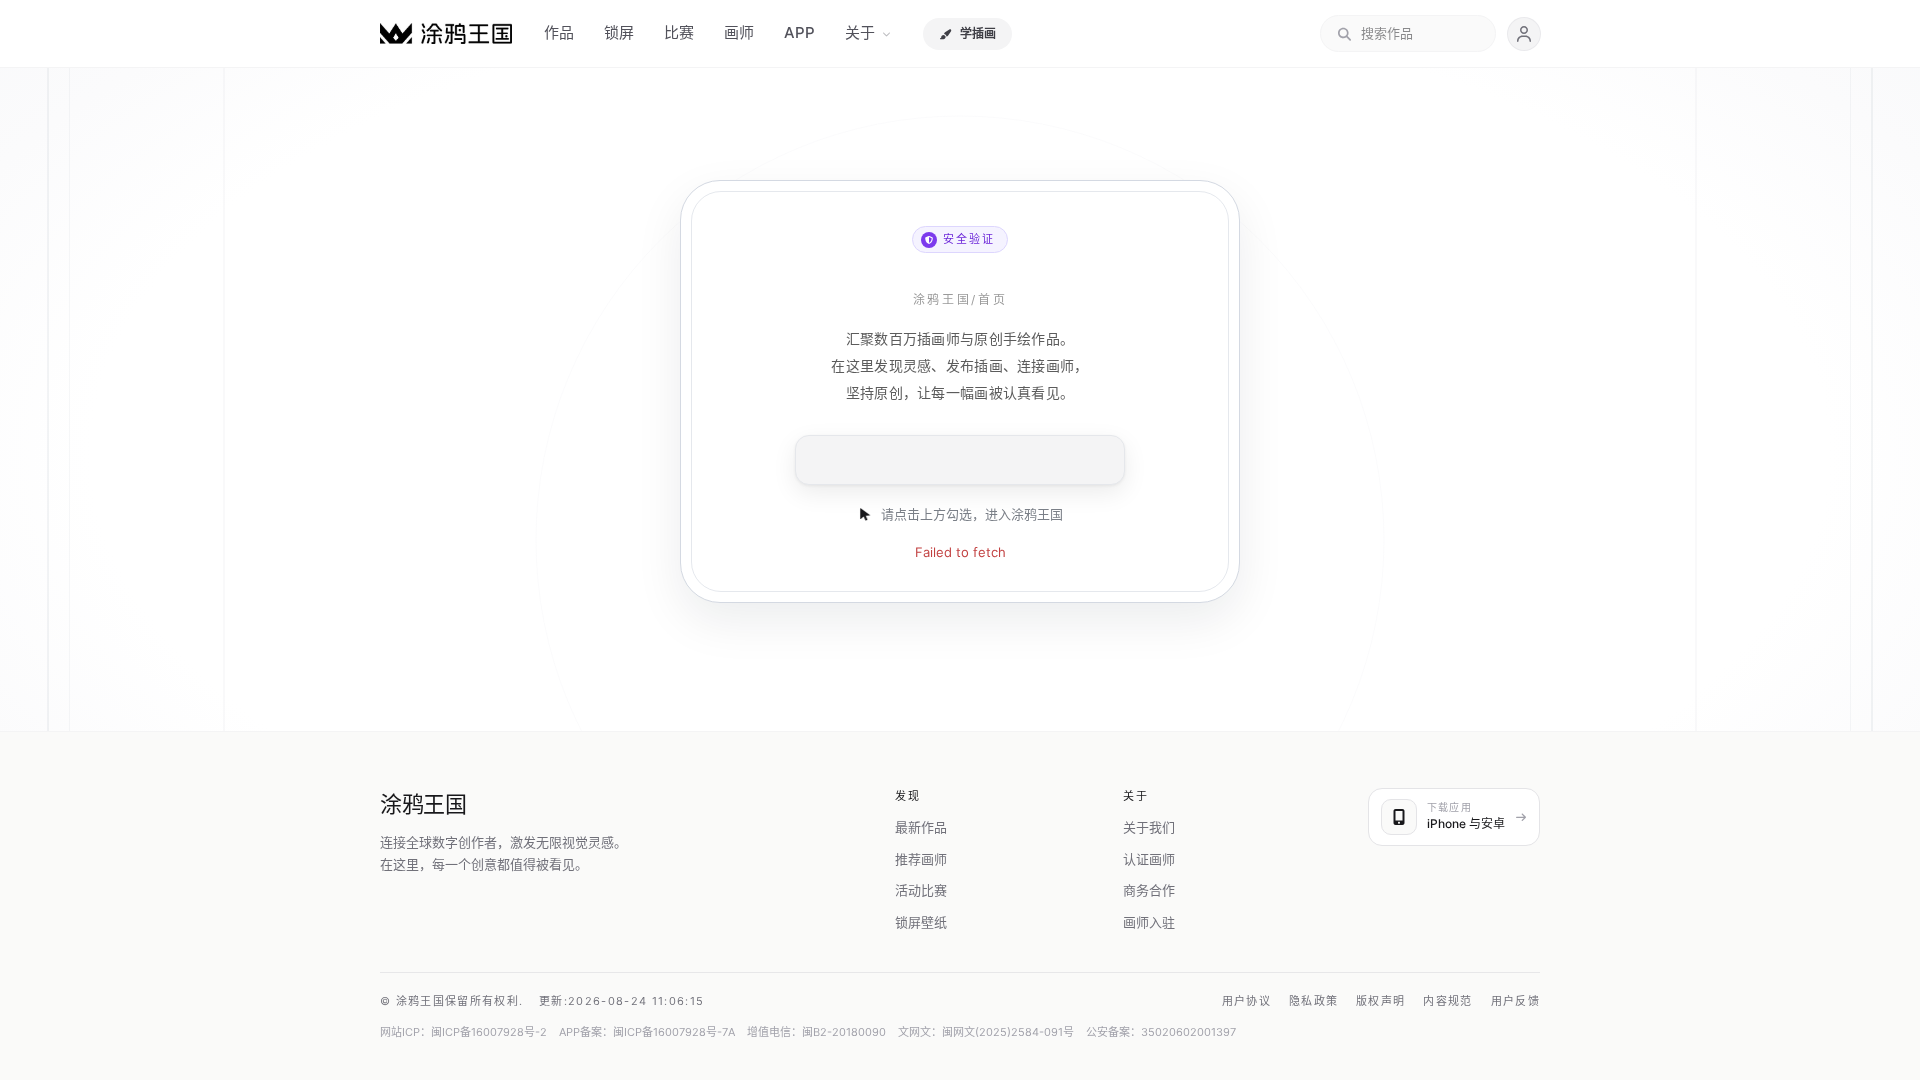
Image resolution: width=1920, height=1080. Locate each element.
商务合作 (1149, 890)
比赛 (679, 32)
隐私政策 (1313, 1001)
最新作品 (921, 827)
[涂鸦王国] (446, 33)
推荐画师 (921, 859)
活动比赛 (921, 890)
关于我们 (1149, 827)
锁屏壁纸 (921, 922)
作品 (559, 32)
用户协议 (1246, 1001)
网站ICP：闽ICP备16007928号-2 (463, 1032)
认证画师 (1149, 859)
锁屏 (619, 32)
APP (799, 32)
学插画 (978, 33)
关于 (860, 32)
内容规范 (1447, 1001)
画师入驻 (1149, 922)
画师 (739, 32)
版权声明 (1380, 1001)
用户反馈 (1515, 1001)
